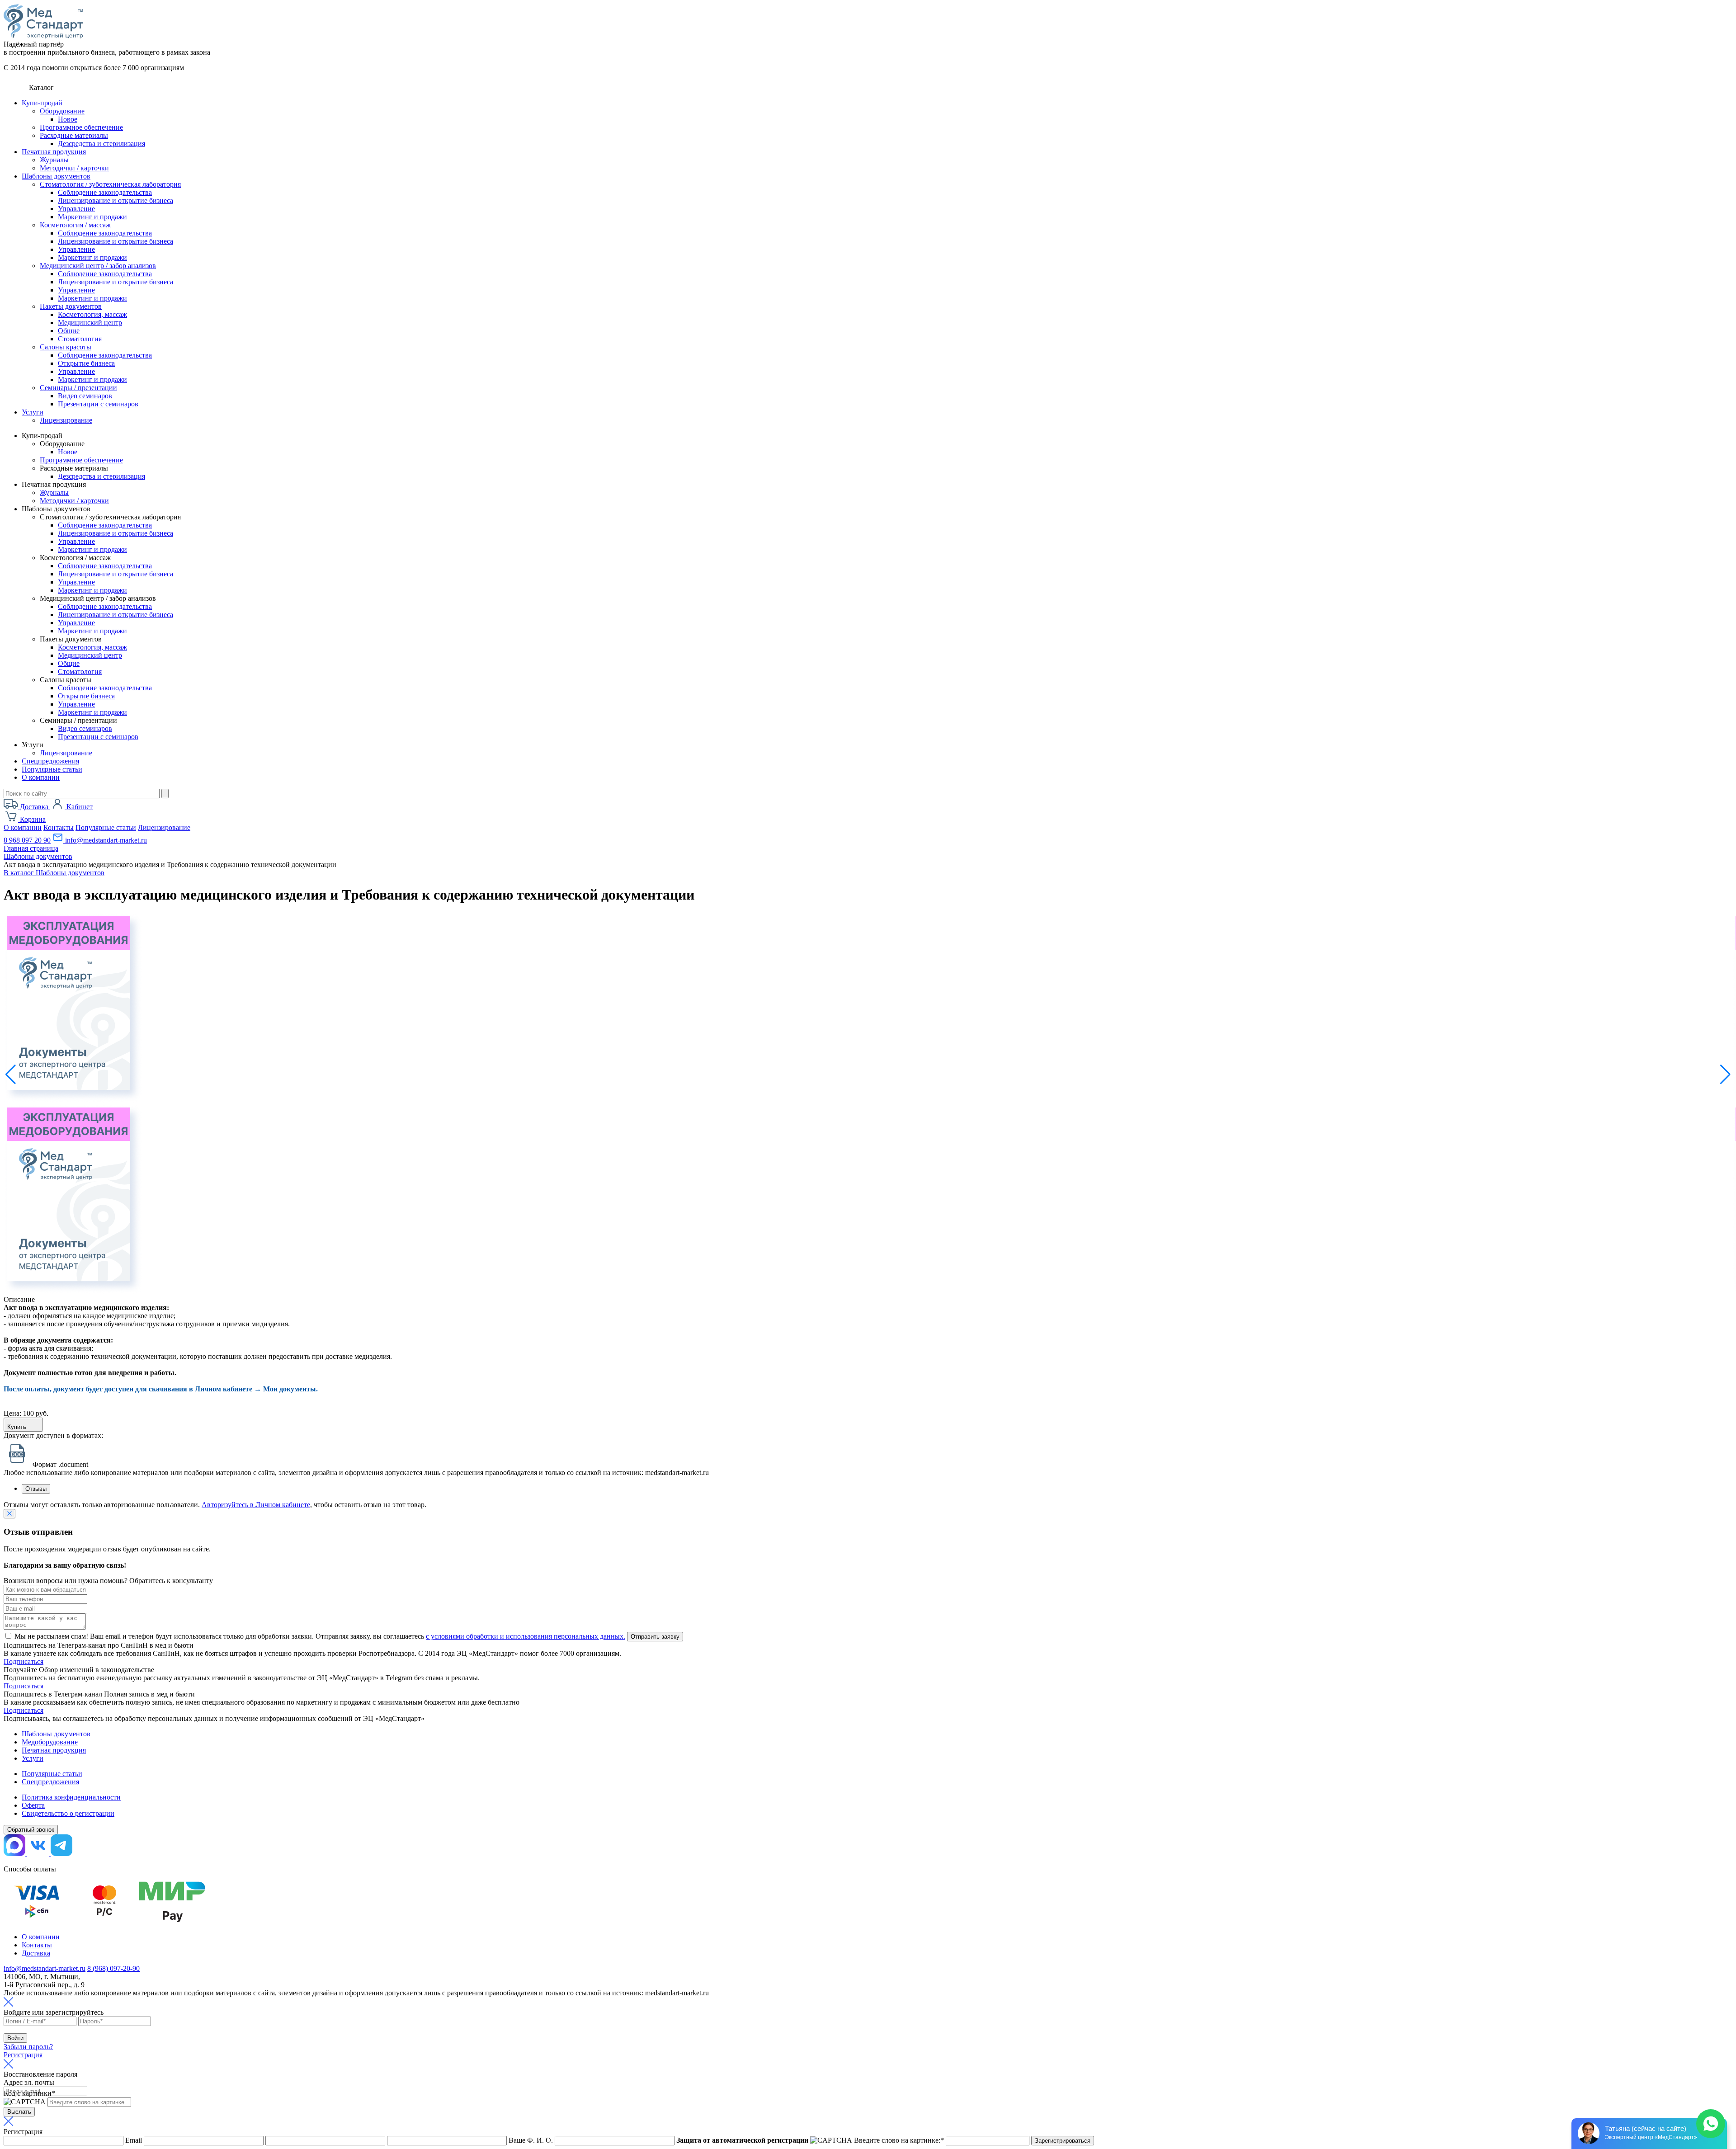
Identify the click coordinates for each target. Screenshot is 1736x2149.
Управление (76, 209)
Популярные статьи (52, 769)
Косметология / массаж (75, 225)
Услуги (33, 412)
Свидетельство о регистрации (68, 1813)
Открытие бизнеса (86, 363)
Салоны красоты (66, 347)
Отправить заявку (655, 1637)
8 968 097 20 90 (27, 840)
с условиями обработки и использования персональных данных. (526, 1636)
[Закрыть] (9, 1514)
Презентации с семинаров (98, 404)
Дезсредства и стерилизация (101, 144)
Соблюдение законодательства (105, 192)
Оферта (33, 1805)
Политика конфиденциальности (71, 1797)
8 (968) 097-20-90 (113, 1968)
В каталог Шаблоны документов (54, 873)
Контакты (59, 827)
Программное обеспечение (81, 127)
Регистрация (23, 2055)
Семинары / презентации (78, 388)
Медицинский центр (90, 323)
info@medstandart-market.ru (105, 840)
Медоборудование (50, 1742)
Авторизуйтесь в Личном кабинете (256, 1505)
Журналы (54, 160)
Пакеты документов (71, 306)
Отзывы (36, 1489)
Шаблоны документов (56, 176)
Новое (68, 119)
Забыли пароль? (28, 2047)
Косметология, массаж (92, 314)
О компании (41, 777)
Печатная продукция (54, 152)
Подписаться (24, 1661)
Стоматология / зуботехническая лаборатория (110, 184)
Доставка (36, 1953)
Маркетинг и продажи (92, 217)
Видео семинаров (85, 396)
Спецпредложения (50, 761)
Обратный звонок (31, 1830)
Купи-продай (42, 103)
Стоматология (80, 339)
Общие (69, 331)
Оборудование (62, 111)
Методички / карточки (74, 168)
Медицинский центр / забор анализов (98, 266)
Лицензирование (66, 420)
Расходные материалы (74, 135)
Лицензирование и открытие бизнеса (116, 200)
